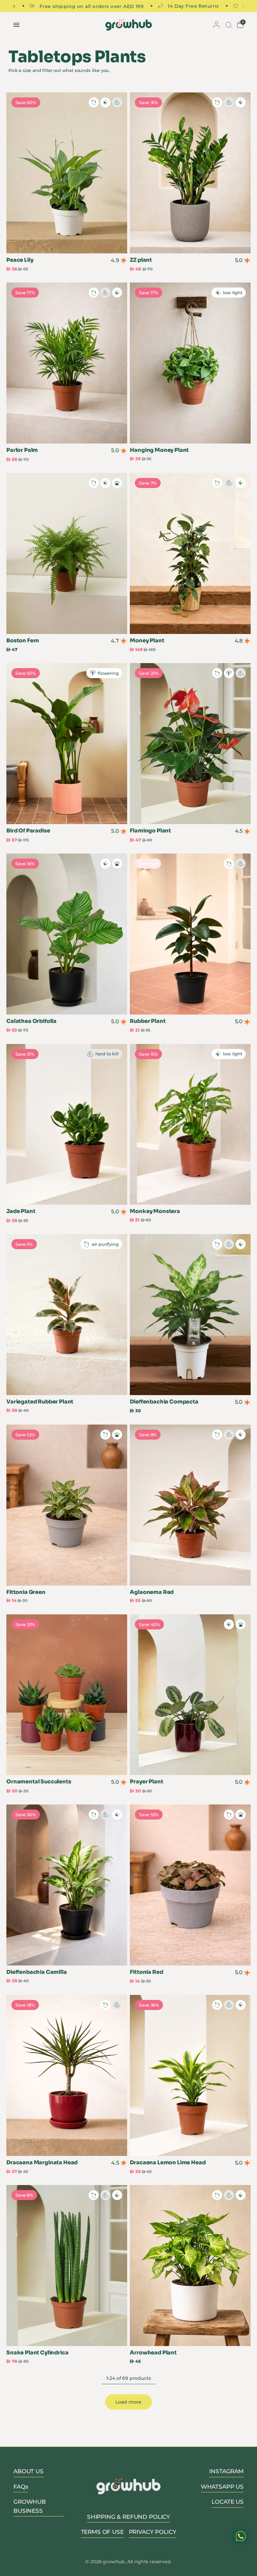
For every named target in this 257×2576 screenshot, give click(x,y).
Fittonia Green (26, 1592)
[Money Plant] (190, 553)
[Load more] (128, 2402)
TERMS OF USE (102, 2532)
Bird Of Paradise (28, 831)
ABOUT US (28, 2471)
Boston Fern (23, 641)
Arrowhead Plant (153, 2353)
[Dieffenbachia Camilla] (67, 1885)
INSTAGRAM (226, 2471)
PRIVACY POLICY (153, 2532)
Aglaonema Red (152, 1592)
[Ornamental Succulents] (67, 1695)
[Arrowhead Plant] (190, 2266)
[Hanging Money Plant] (190, 363)
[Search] (228, 25)
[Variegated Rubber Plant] (67, 1315)
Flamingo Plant (150, 831)
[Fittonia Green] (67, 1505)
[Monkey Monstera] (190, 1124)
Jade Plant (21, 1211)
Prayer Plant (146, 1782)
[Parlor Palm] (67, 363)
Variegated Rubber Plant (40, 1402)
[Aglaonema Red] (190, 1505)
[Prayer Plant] (190, 1695)
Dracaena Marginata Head (42, 2163)
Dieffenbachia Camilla (37, 1972)
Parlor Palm (22, 450)
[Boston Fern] (67, 553)
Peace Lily (20, 260)
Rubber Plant (148, 1021)
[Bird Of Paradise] (67, 744)
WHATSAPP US (222, 2487)
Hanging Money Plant (159, 450)
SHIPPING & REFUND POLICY (128, 2517)
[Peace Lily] (67, 173)
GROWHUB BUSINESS (30, 2506)
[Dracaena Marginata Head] (67, 2075)
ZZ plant (141, 260)
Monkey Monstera (155, 1211)
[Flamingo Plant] (190, 744)
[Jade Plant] (67, 1124)
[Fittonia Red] (190, 1885)
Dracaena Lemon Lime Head (168, 2163)
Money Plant (147, 641)
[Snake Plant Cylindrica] (67, 2266)
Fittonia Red (146, 1972)
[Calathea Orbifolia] (67, 934)
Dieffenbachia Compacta (164, 1402)
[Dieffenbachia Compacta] (190, 1315)
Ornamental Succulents (39, 1782)
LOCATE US (228, 2502)
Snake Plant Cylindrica (37, 2353)
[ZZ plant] (190, 173)
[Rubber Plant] (190, 934)
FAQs (21, 2487)
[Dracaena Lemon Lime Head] (190, 2075)
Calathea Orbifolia (31, 1021)
